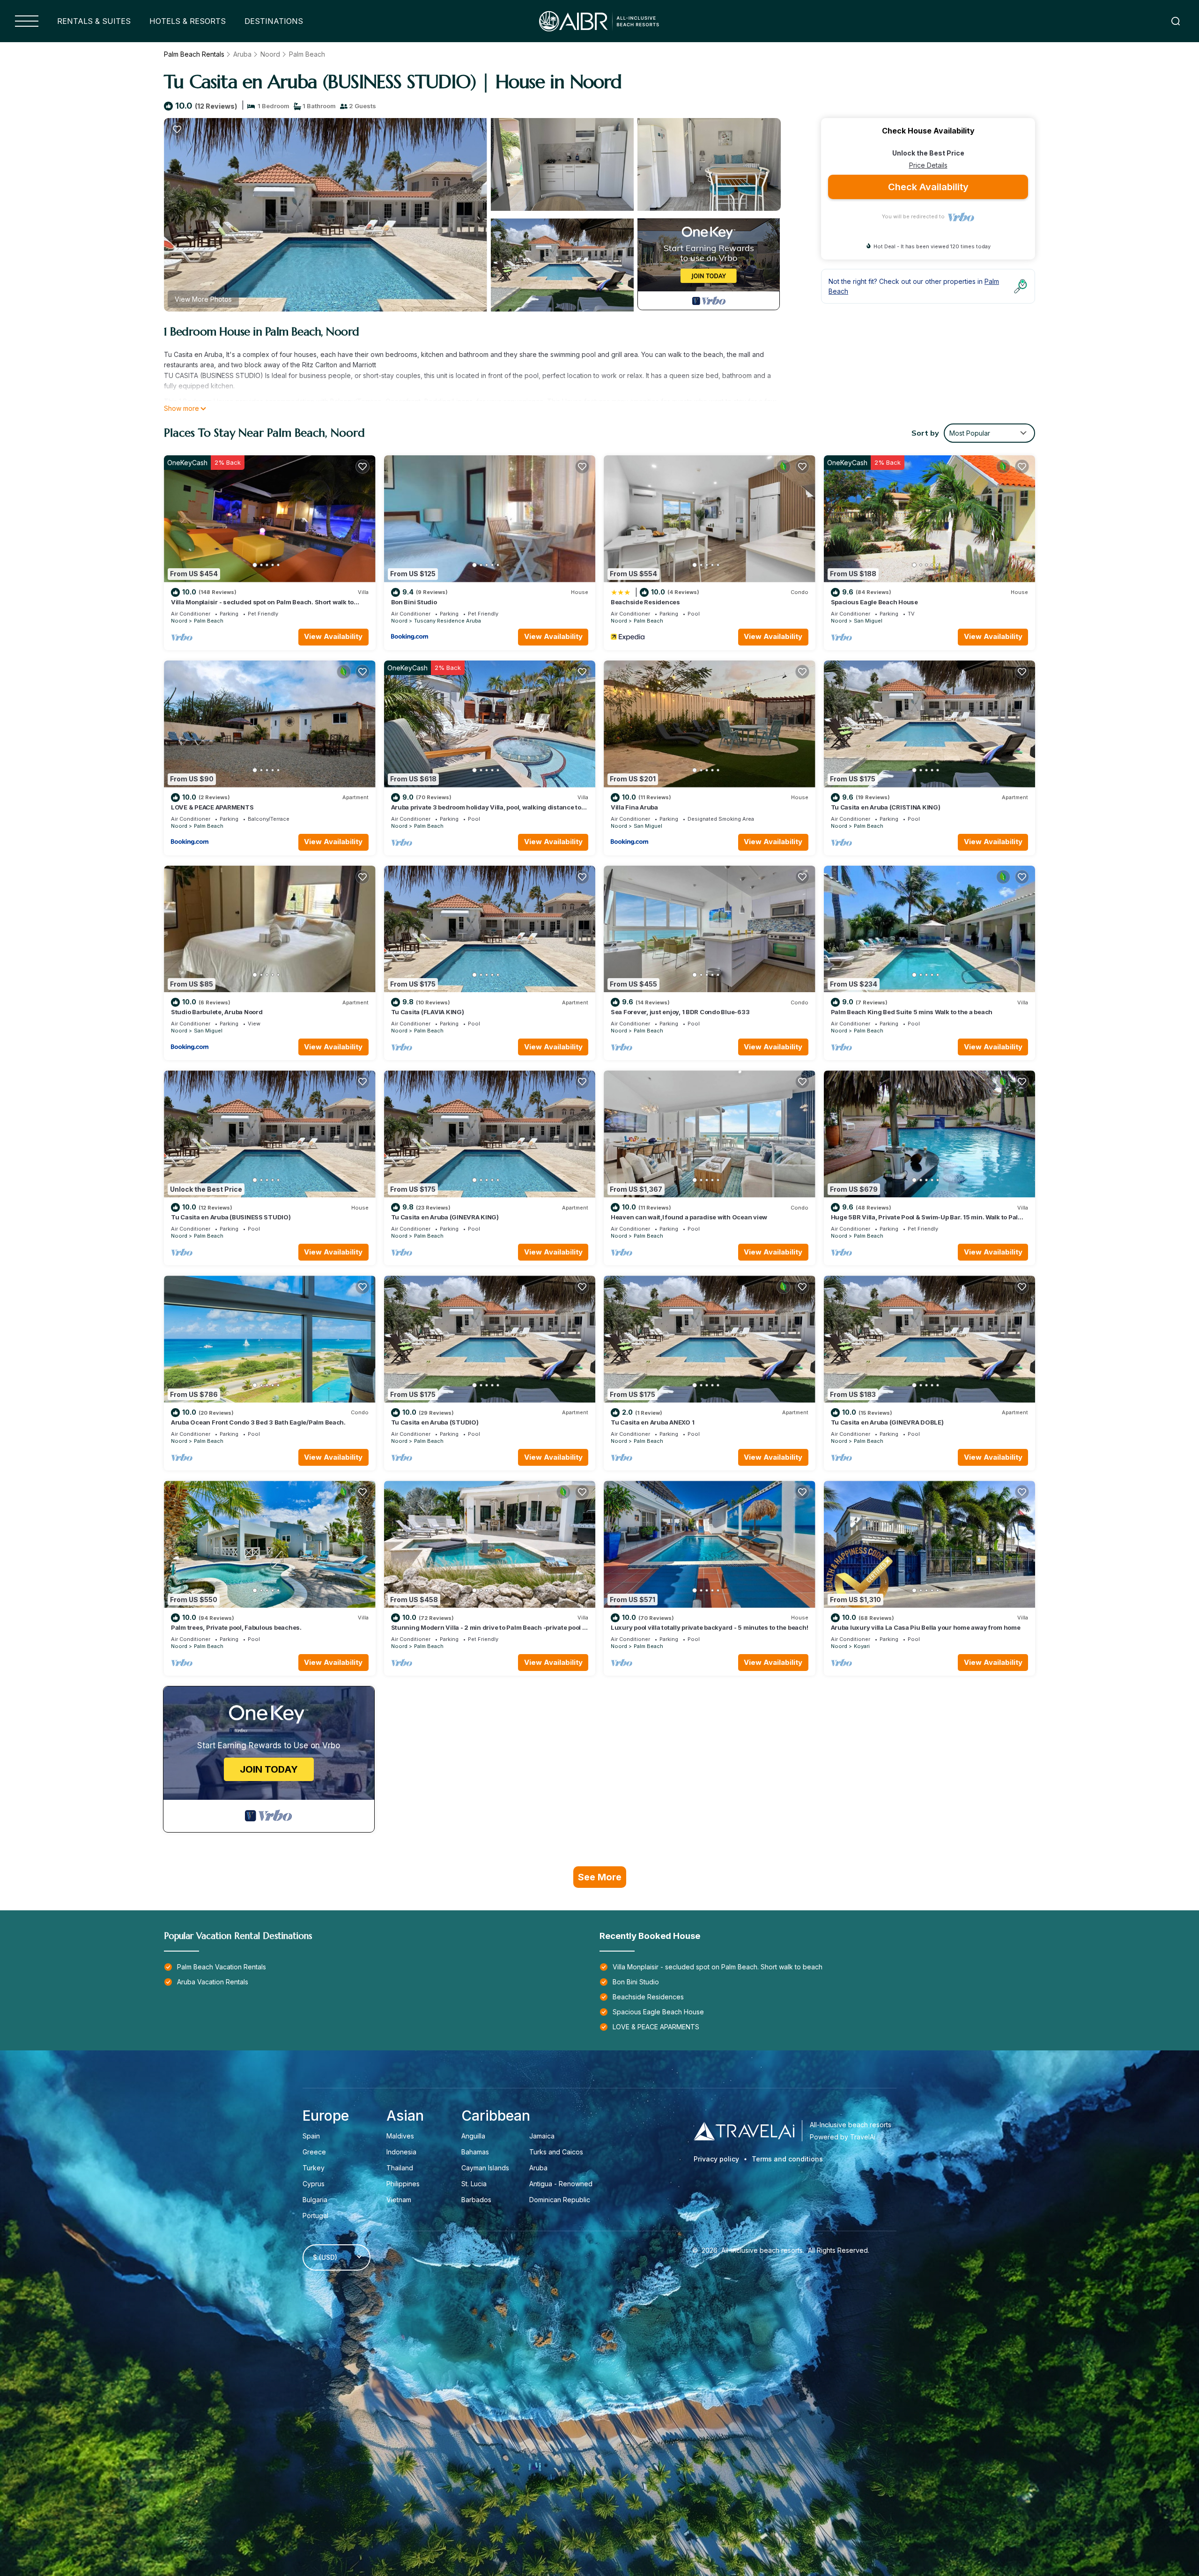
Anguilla (473, 2136)
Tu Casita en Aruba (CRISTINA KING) (886, 807)
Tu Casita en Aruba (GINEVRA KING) (445, 1217)
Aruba (242, 54)
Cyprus (314, 2184)
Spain (311, 2136)
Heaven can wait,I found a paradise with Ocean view (689, 1217)
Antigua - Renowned (561, 2184)
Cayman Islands (485, 2168)
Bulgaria (315, 2200)
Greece (314, 2152)
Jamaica (542, 2136)
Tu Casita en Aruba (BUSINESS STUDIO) (231, 1217)
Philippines (403, 2184)
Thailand (400, 2168)
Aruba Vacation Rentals (213, 1982)
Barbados (476, 2200)
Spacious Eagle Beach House (874, 602)
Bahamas (475, 2152)
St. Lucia (474, 2184)
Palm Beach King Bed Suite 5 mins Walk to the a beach (912, 1012)
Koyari (862, 1646)
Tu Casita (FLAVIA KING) (428, 1012)
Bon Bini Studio (414, 602)
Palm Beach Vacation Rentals (222, 1967)
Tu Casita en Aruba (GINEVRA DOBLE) (887, 1422)
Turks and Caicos (556, 2152)
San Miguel (868, 621)
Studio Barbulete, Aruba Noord (217, 1012)
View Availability (333, 636)
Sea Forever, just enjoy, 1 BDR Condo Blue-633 (680, 1012)
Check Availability (928, 187)
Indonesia (401, 2152)
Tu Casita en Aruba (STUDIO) (435, 1422)
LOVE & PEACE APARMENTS (212, 807)
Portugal (315, 2216)
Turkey (314, 2168)
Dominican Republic (560, 2200)
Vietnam (399, 2200)
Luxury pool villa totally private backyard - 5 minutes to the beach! (709, 1627)
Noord (270, 54)
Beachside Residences (645, 602)
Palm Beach (307, 54)
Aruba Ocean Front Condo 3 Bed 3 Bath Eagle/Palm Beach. (258, 1422)
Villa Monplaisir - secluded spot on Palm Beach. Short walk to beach (718, 1967)
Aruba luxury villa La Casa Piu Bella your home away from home (926, 1627)
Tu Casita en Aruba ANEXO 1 (652, 1422)
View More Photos (203, 299)
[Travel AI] (744, 2131)
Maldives (400, 2136)
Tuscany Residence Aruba (448, 621)
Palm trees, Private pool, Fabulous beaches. (236, 1627)
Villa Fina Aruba (634, 807)
